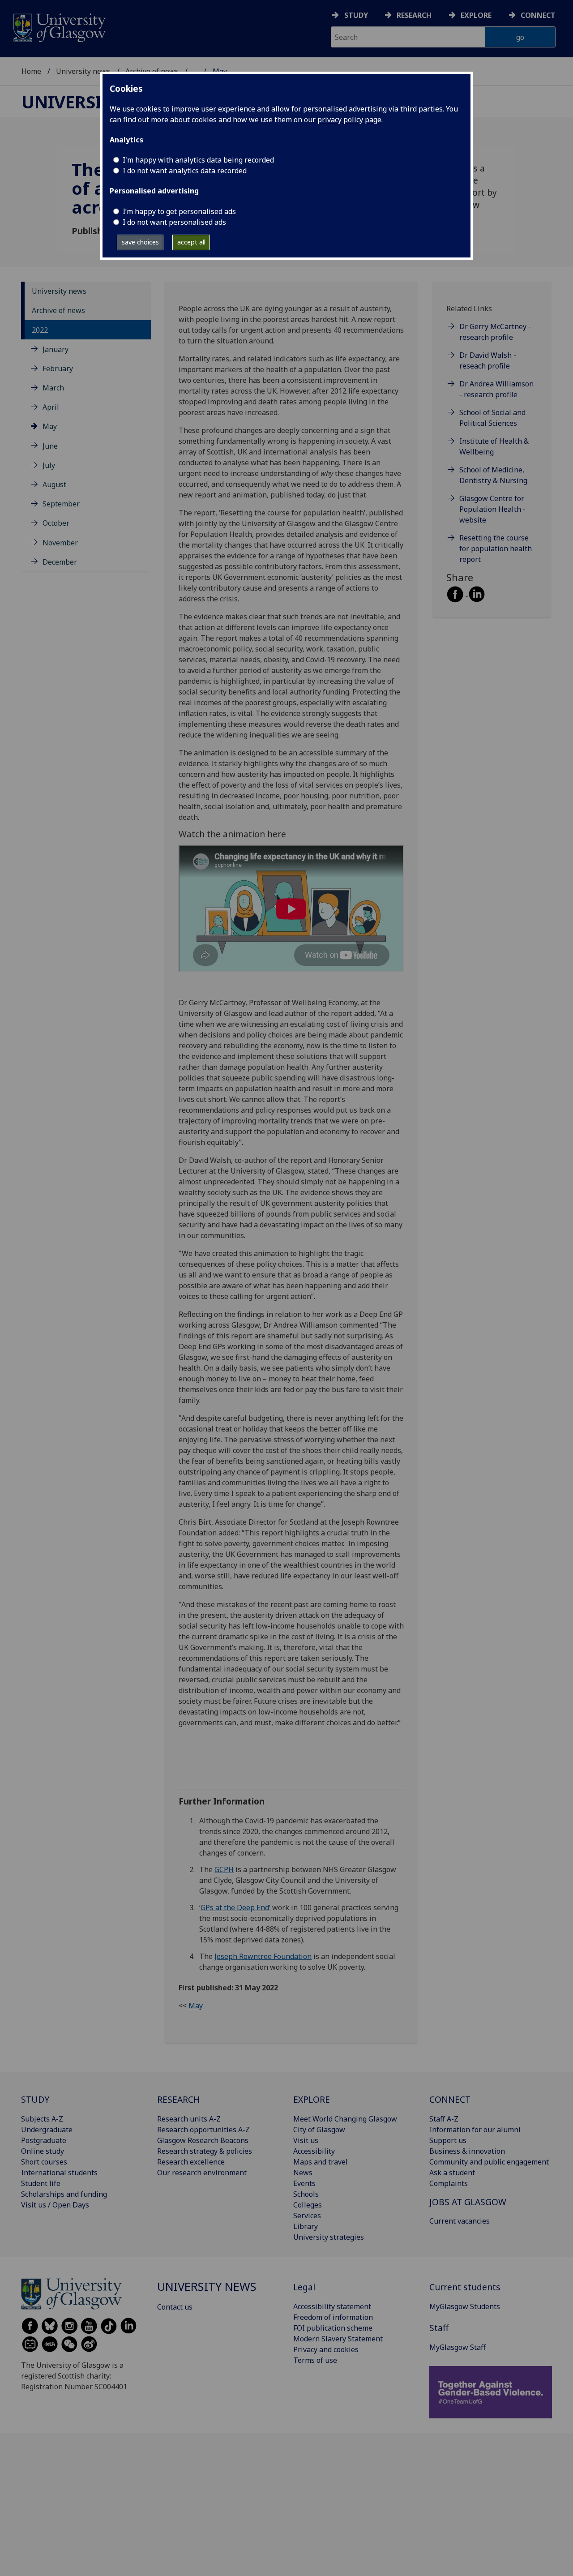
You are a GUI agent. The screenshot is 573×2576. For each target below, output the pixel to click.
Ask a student (452, 2173)
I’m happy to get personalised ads (179, 211)
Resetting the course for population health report (496, 549)
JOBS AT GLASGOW (468, 2202)
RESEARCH (179, 2099)
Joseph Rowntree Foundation (263, 1956)
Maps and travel (321, 2162)
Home (31, 71)
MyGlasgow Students (465, 2306)
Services (307, 2216)
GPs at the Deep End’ (235, 1907)
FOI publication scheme (333, 2328)
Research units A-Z (189, 2119)
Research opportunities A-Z (203, 2130)
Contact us (175, 2307)
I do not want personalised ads (174, 222)
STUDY (35, 2099)
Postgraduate (44, 2140)
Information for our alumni (475, 2130)
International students (59, 2173)
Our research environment (202, 2173)
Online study (43, 2151)
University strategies (329, 2237)
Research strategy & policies (205, 2151)
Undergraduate (47, 2130)
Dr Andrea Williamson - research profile (496, 389)
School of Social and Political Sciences (492, 418)
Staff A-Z (444, 2119)
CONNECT (450, 2099)
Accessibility (314, 2151)
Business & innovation (467, 2151)
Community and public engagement (489, 2162)
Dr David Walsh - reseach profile (488, 360)
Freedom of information (333, 2317)
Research (414, 15)
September (61, 504)
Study (356, 15)
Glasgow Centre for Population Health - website (492, 509)
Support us (448, 2140)
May (50, 426)
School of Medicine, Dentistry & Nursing (493, 475)
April (51, 407)
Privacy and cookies (326, 2349)
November (60, 543)
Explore (476, 15)
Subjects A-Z (42, 2119)
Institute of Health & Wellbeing (494, 446)
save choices (140, 242)
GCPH (224, 1869)
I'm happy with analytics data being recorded (198, 160)
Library (306, 2226)
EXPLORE (312, 2099)
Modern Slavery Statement (338, 2339)
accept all (191, 242)
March (53, 388)
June (50, 446)
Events (304, 2183)
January (56, 349)
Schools (306, 2194)
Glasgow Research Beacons (203, 2140)
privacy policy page (349, 120)
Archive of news (58, 310)
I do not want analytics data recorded (185, 171)
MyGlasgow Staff (458, 2347)
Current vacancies (460, 2221)
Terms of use (315, 2360)
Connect (538, 15)
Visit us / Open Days (55, 2205)
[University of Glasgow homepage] (59, 27)
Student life (41, 2183)
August (54, 484)
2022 (40, 330)
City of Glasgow (319, 2130)
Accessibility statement (332, 2306)
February (58, 369)
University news (83, 71)
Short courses (44, 2162)
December (60, 562)
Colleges (308, 2205)
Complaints (449, 2183)
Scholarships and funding (64, 2194)
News (303, 2173)
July (49, 465)
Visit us (306, 2140)
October (56, 523)
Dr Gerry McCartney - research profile (495, 332)
